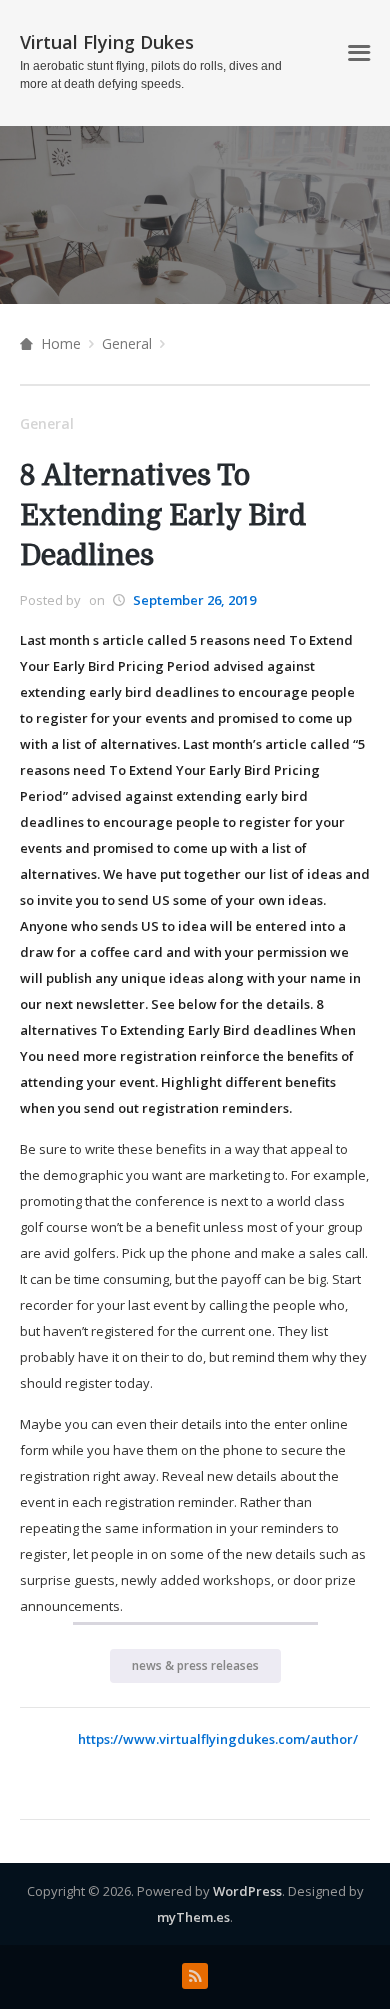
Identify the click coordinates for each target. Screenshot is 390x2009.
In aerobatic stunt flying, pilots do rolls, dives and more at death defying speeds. (151, 75)
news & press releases (195, 1665)
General (127, 343)
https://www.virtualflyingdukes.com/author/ (218, 1739)
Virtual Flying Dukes (107, 42)
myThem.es (193, 1917)
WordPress (247, 1891)
